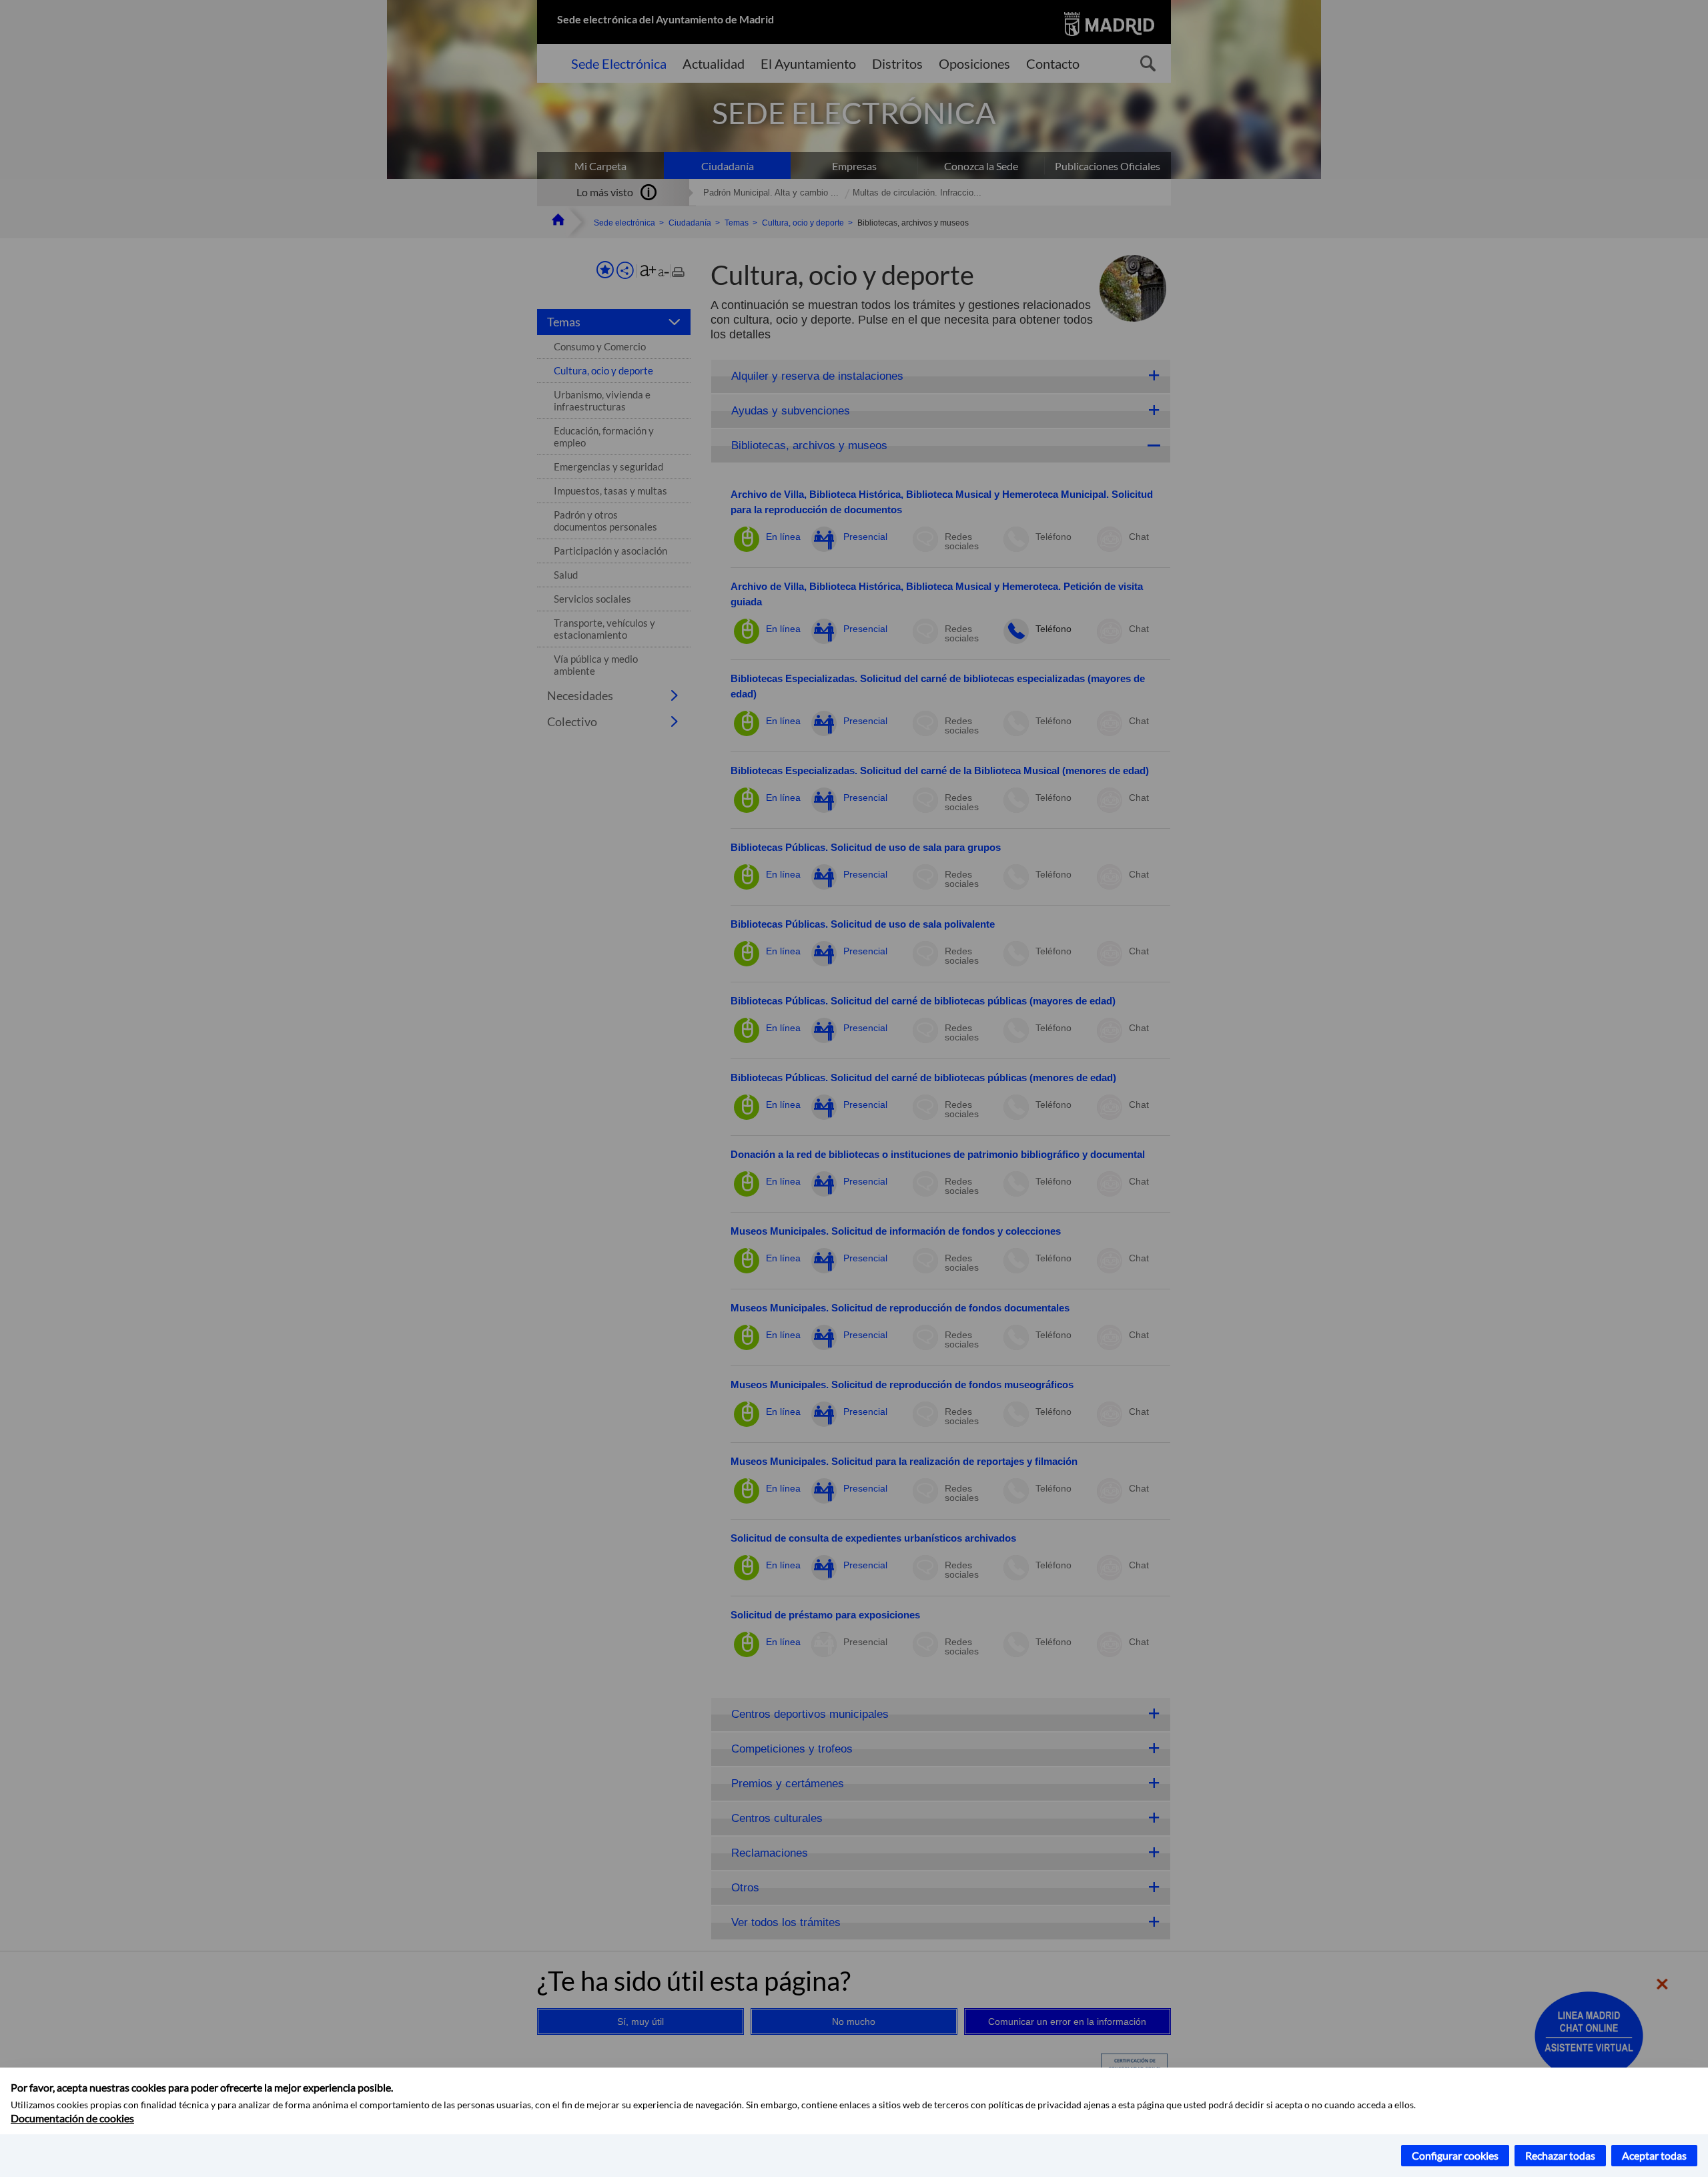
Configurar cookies (1455, 2155)
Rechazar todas (1560, 2155)
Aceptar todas (1654, 2155)
